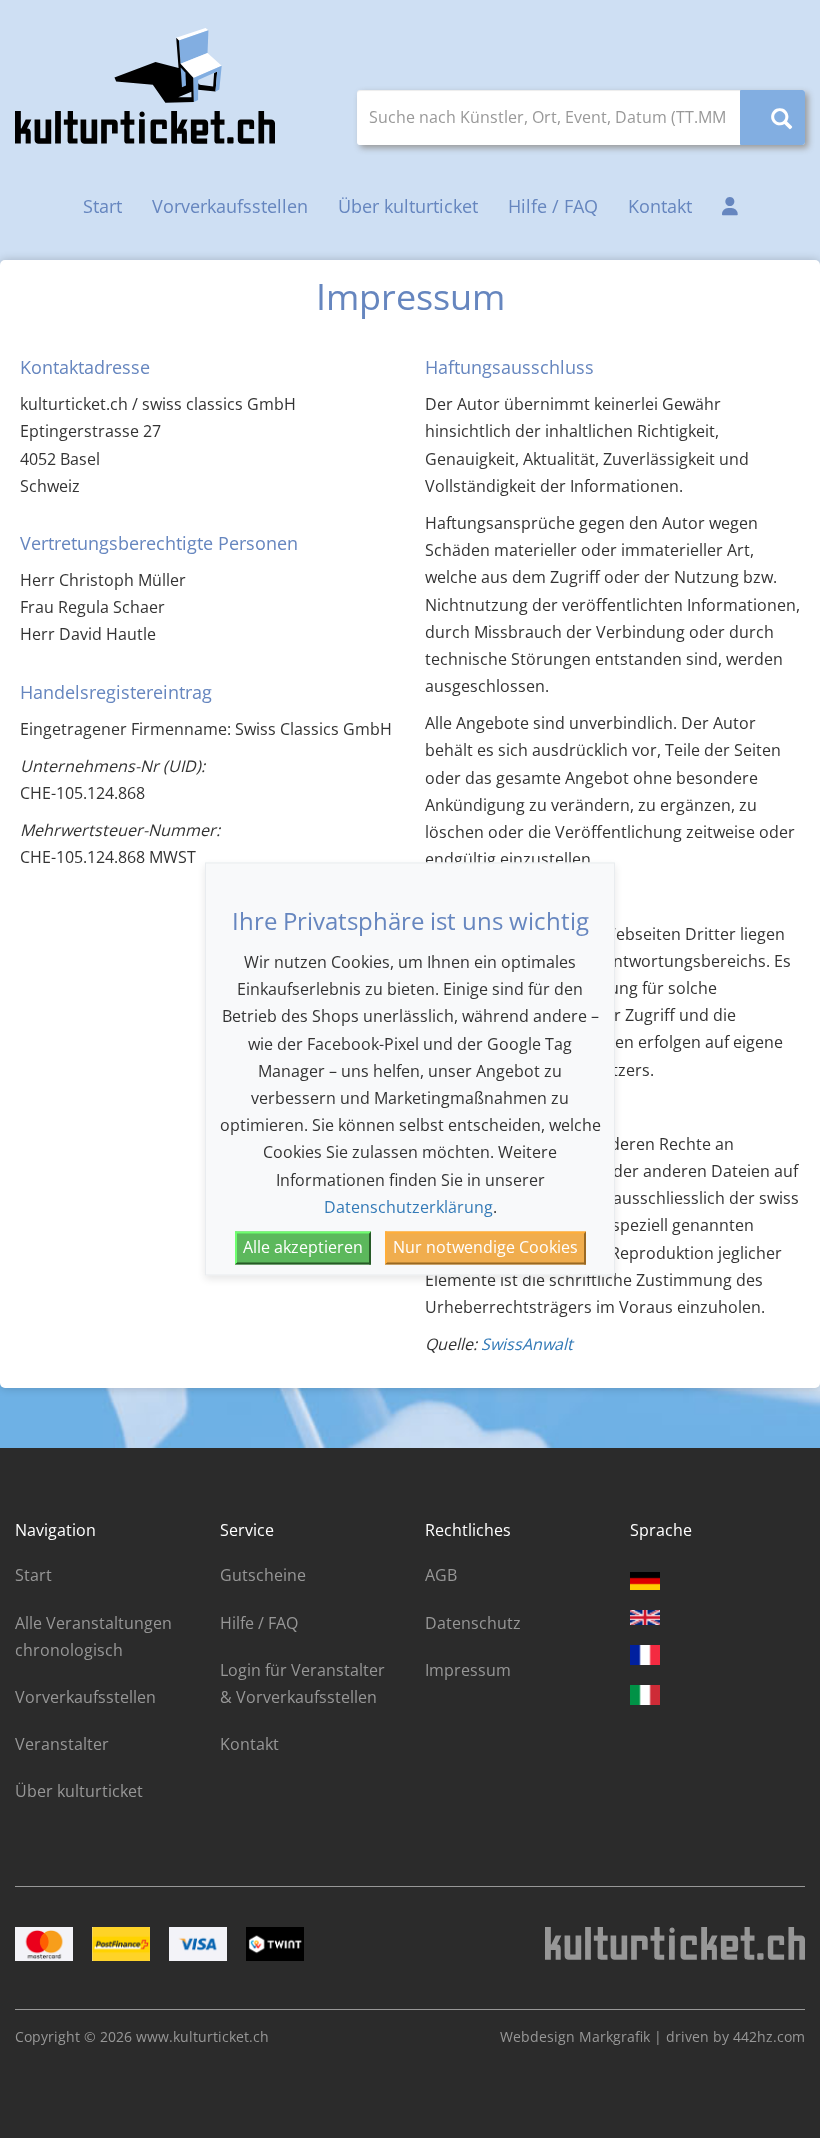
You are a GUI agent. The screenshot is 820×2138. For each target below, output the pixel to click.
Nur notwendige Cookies (485, 1247)
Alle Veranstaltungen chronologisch (93, 1636)
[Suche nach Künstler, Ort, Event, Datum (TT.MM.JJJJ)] (772, 117)
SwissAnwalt (527, 1344)
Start (102, 206)
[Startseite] (145, 86)
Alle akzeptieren (303, 1247)
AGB (441, 1575)
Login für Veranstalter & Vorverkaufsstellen (302, 1683)
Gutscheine (263, 1575)
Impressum (468, 1670)
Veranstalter (62, 1744)
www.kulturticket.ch (202, 2036)
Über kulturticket (408, 206)
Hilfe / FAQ (553, 206)
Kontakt (660, 206)
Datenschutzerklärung (408, 1207)
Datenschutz (473, 1623)
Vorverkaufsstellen (230, 206)
